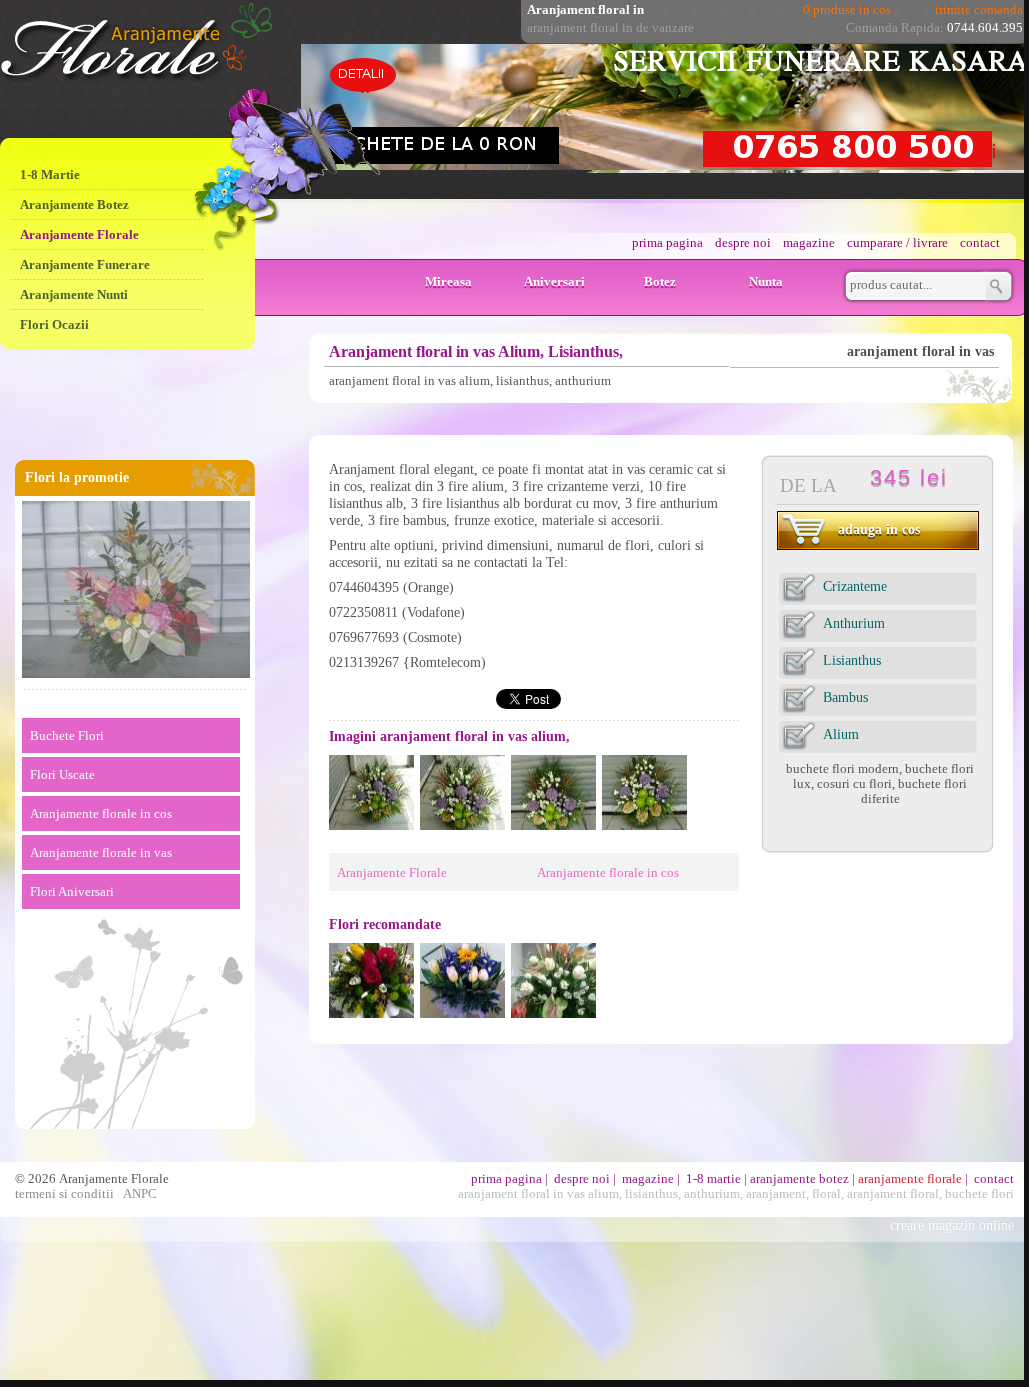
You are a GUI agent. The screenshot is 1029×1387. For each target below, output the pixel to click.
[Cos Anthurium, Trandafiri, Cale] (553, 1012)
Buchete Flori (67, 736)
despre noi (743, 243)
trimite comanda (979, 10)
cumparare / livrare (897, 243)
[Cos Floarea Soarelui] (462, 1012)
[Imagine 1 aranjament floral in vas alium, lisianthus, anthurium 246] (371, 824)
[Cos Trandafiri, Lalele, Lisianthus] (371, 1012)
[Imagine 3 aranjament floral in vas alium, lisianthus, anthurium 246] (553, 824)
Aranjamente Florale (392, 873)
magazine (809, 243)
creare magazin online (952, 1225)
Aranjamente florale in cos (101, 814)
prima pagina (667, 243)
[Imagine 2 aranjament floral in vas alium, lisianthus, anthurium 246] (462, 824)
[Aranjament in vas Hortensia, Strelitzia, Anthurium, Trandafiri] (136, 672)
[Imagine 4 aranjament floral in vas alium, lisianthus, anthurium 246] (644, 824)
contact (980, 243)
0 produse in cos (847, 10)
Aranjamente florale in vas (101, 853)
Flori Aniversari (72, 892)
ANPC (140, 1194)
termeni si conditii (64, 1194)
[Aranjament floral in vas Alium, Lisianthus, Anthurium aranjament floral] (137, 76)
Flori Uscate (62, 775)
